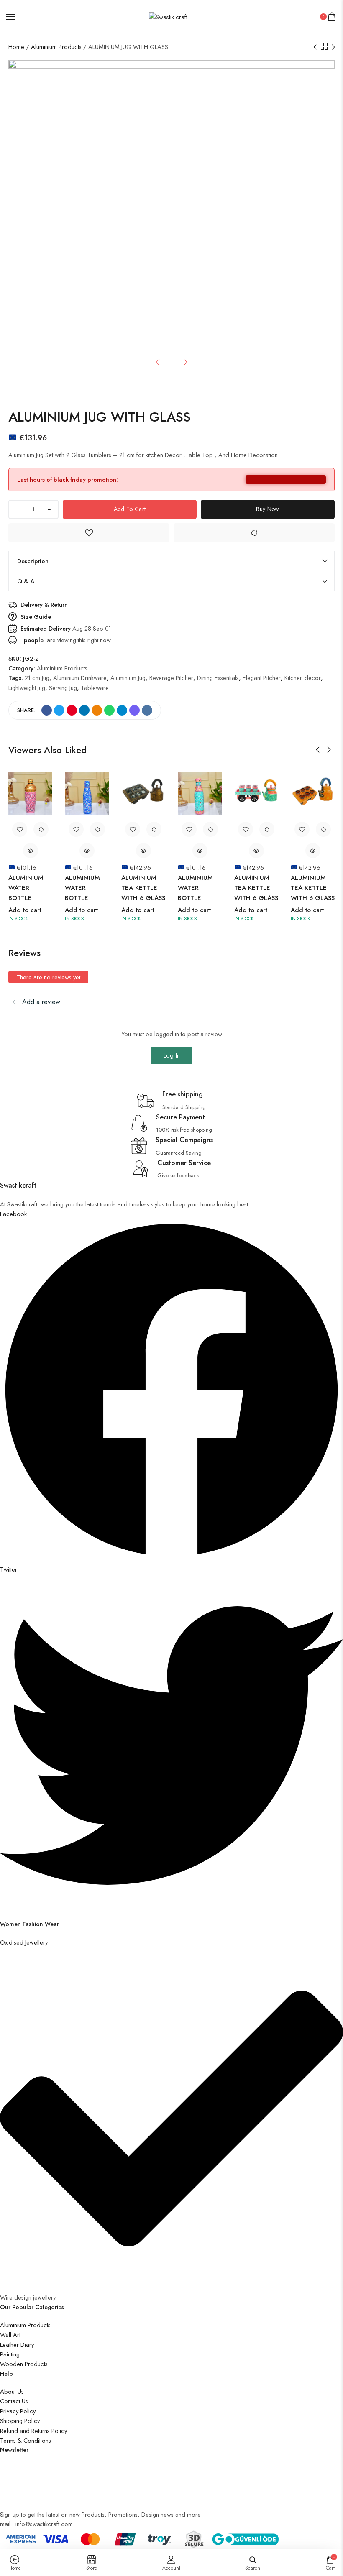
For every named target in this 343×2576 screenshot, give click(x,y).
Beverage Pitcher (171, 678)
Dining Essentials (218, 678)
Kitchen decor (303, 678)
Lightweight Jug (27, 688)
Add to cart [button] (25, 910)
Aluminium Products (56, 47)
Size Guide (36, 617)
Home (16, 47)
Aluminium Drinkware (80, 678)
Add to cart (130, 509)
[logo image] (168, 16)
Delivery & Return (44, 604)
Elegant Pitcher (262, 678)
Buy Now (267, 509)
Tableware (95, 688)
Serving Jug (63, 688)
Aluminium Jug (128, 678)
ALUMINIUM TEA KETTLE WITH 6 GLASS (143, 888)
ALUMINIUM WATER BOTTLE (26, 888)
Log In (172, 1055)
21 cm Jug (37, 678)
